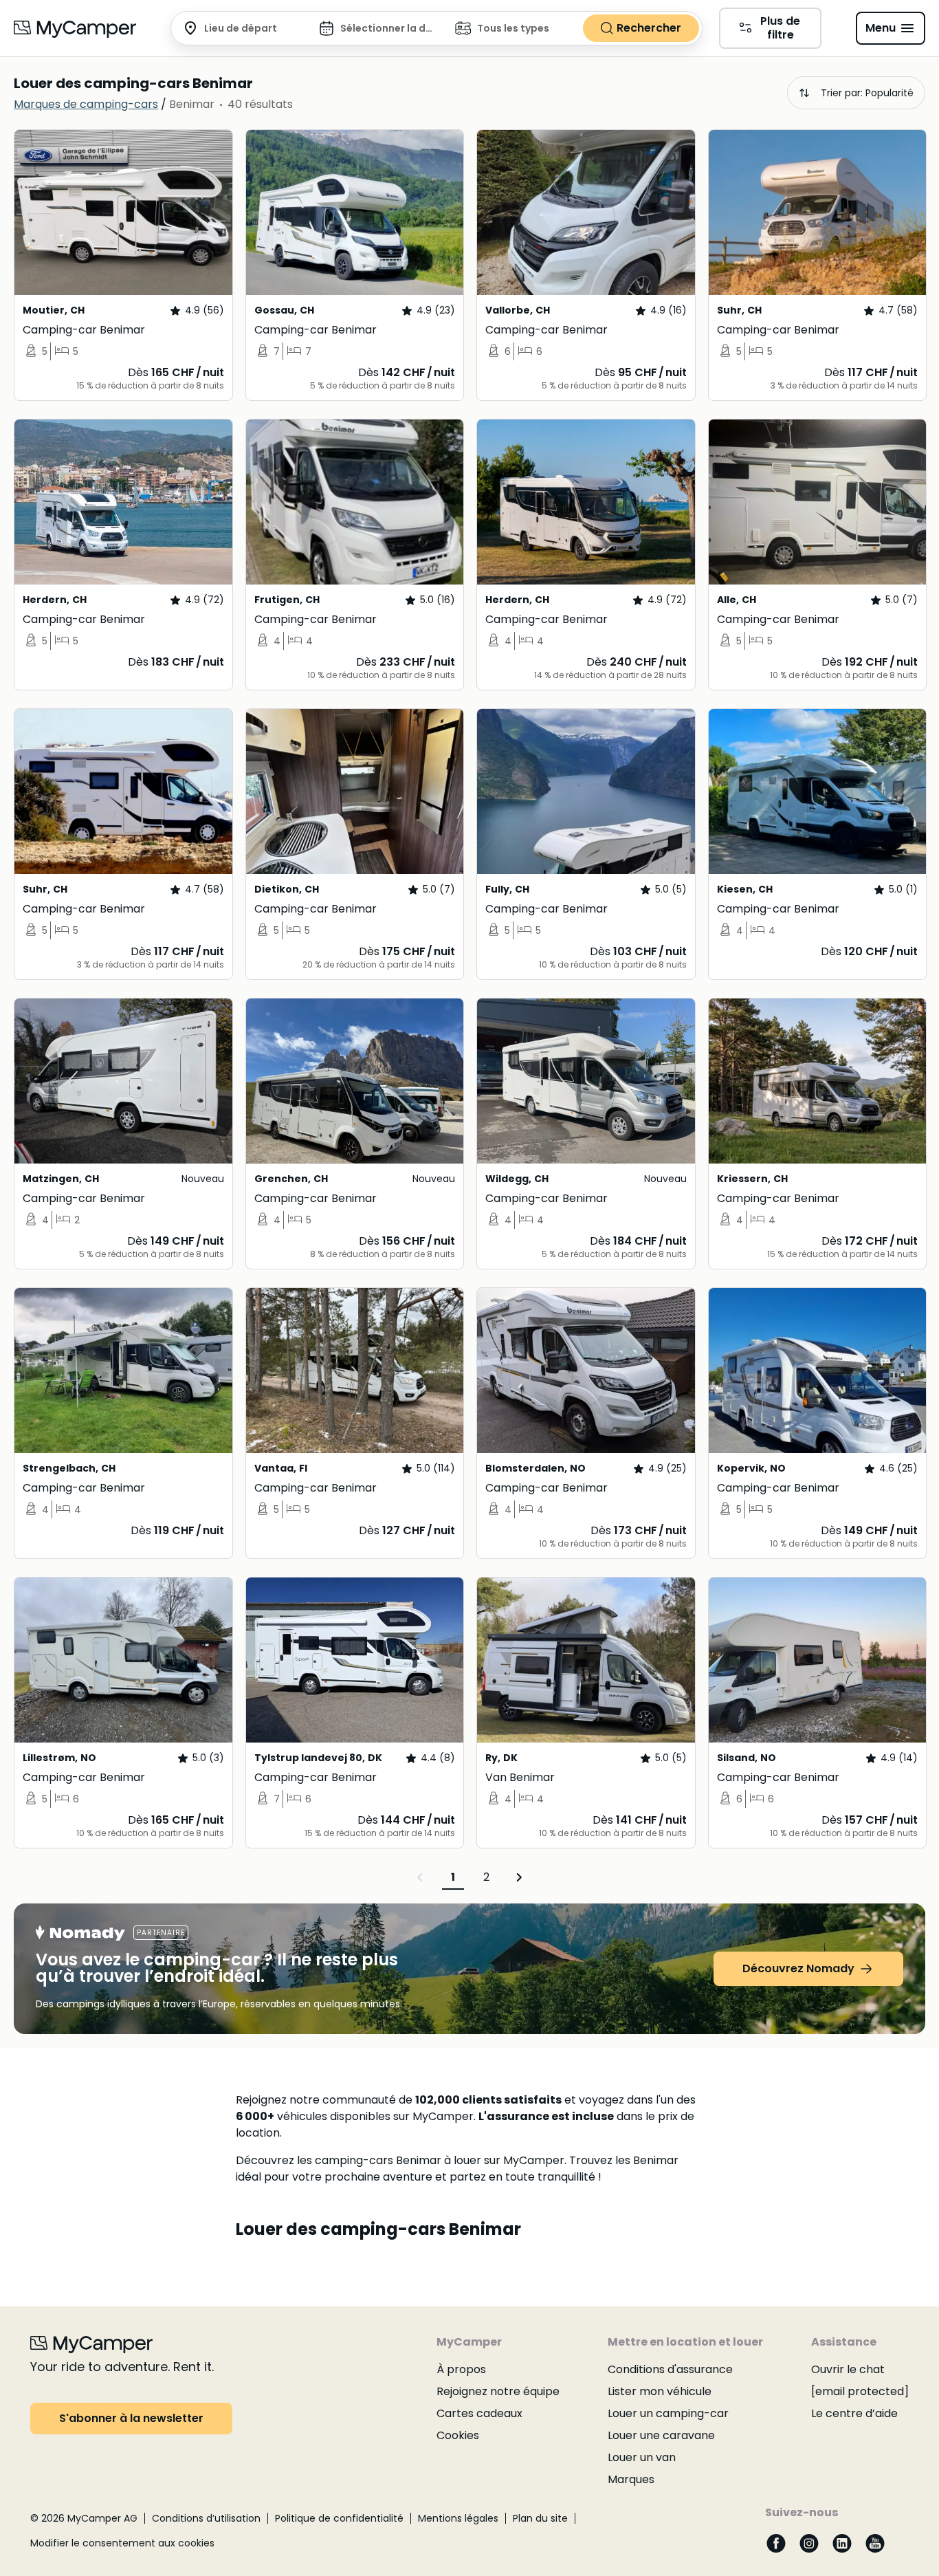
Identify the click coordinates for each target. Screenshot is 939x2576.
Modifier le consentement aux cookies (122, 2543)
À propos (461, 2369)
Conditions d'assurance (670, 2369)
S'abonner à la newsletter (131, 2418)
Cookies (458, 2435)
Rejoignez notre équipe (498, 2391)
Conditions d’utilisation (206, 2518)
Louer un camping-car (668, 2413)
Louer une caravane (661, 2435)
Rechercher (649, 28)
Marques (631, 2479)
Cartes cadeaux (479, 2413)
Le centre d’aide (854, 2413)
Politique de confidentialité (339, 2518)
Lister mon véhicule (660, 2391)
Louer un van (642, 2457)
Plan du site (540, 2518)
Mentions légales (458, 2518)
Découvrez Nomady (798, 1968)
